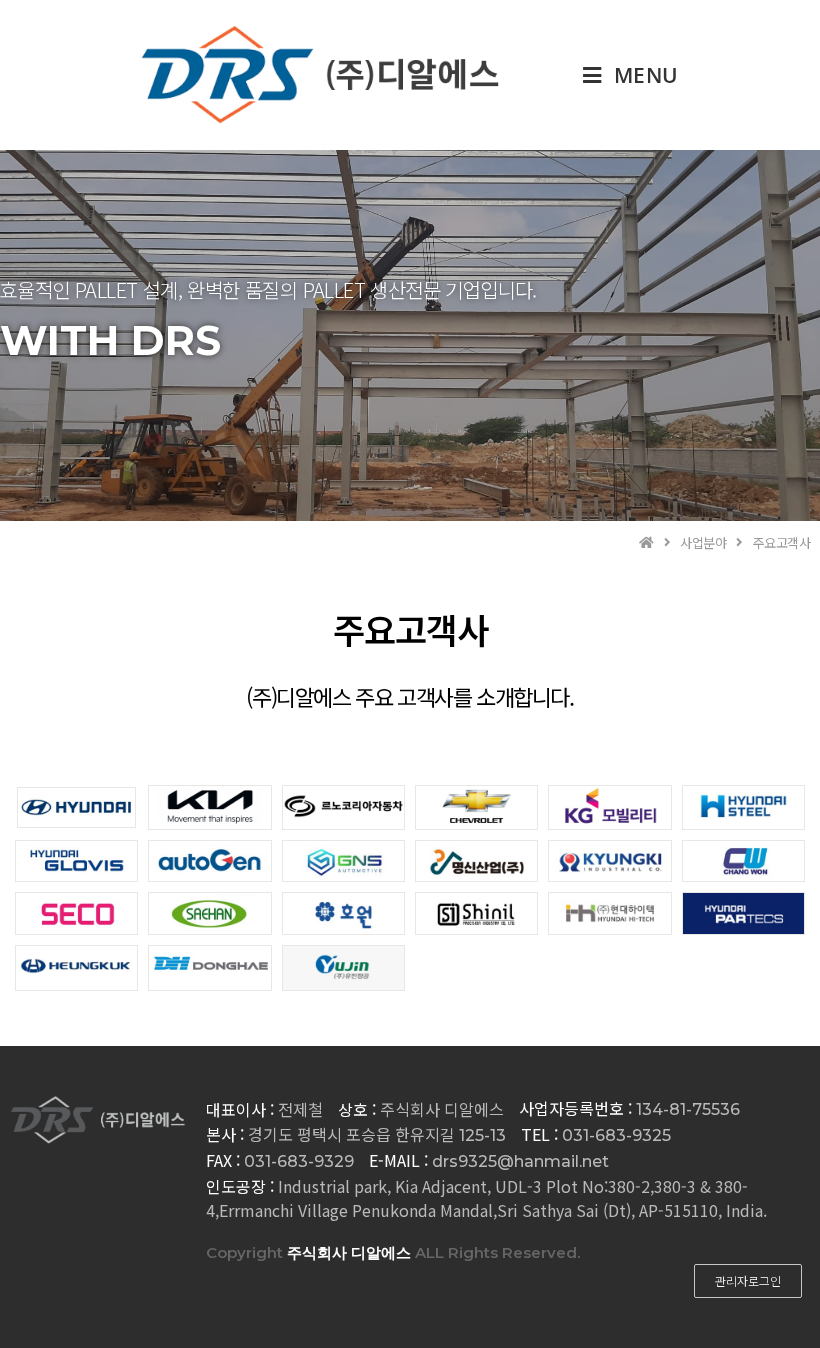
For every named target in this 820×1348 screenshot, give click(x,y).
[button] (748, 1281)
